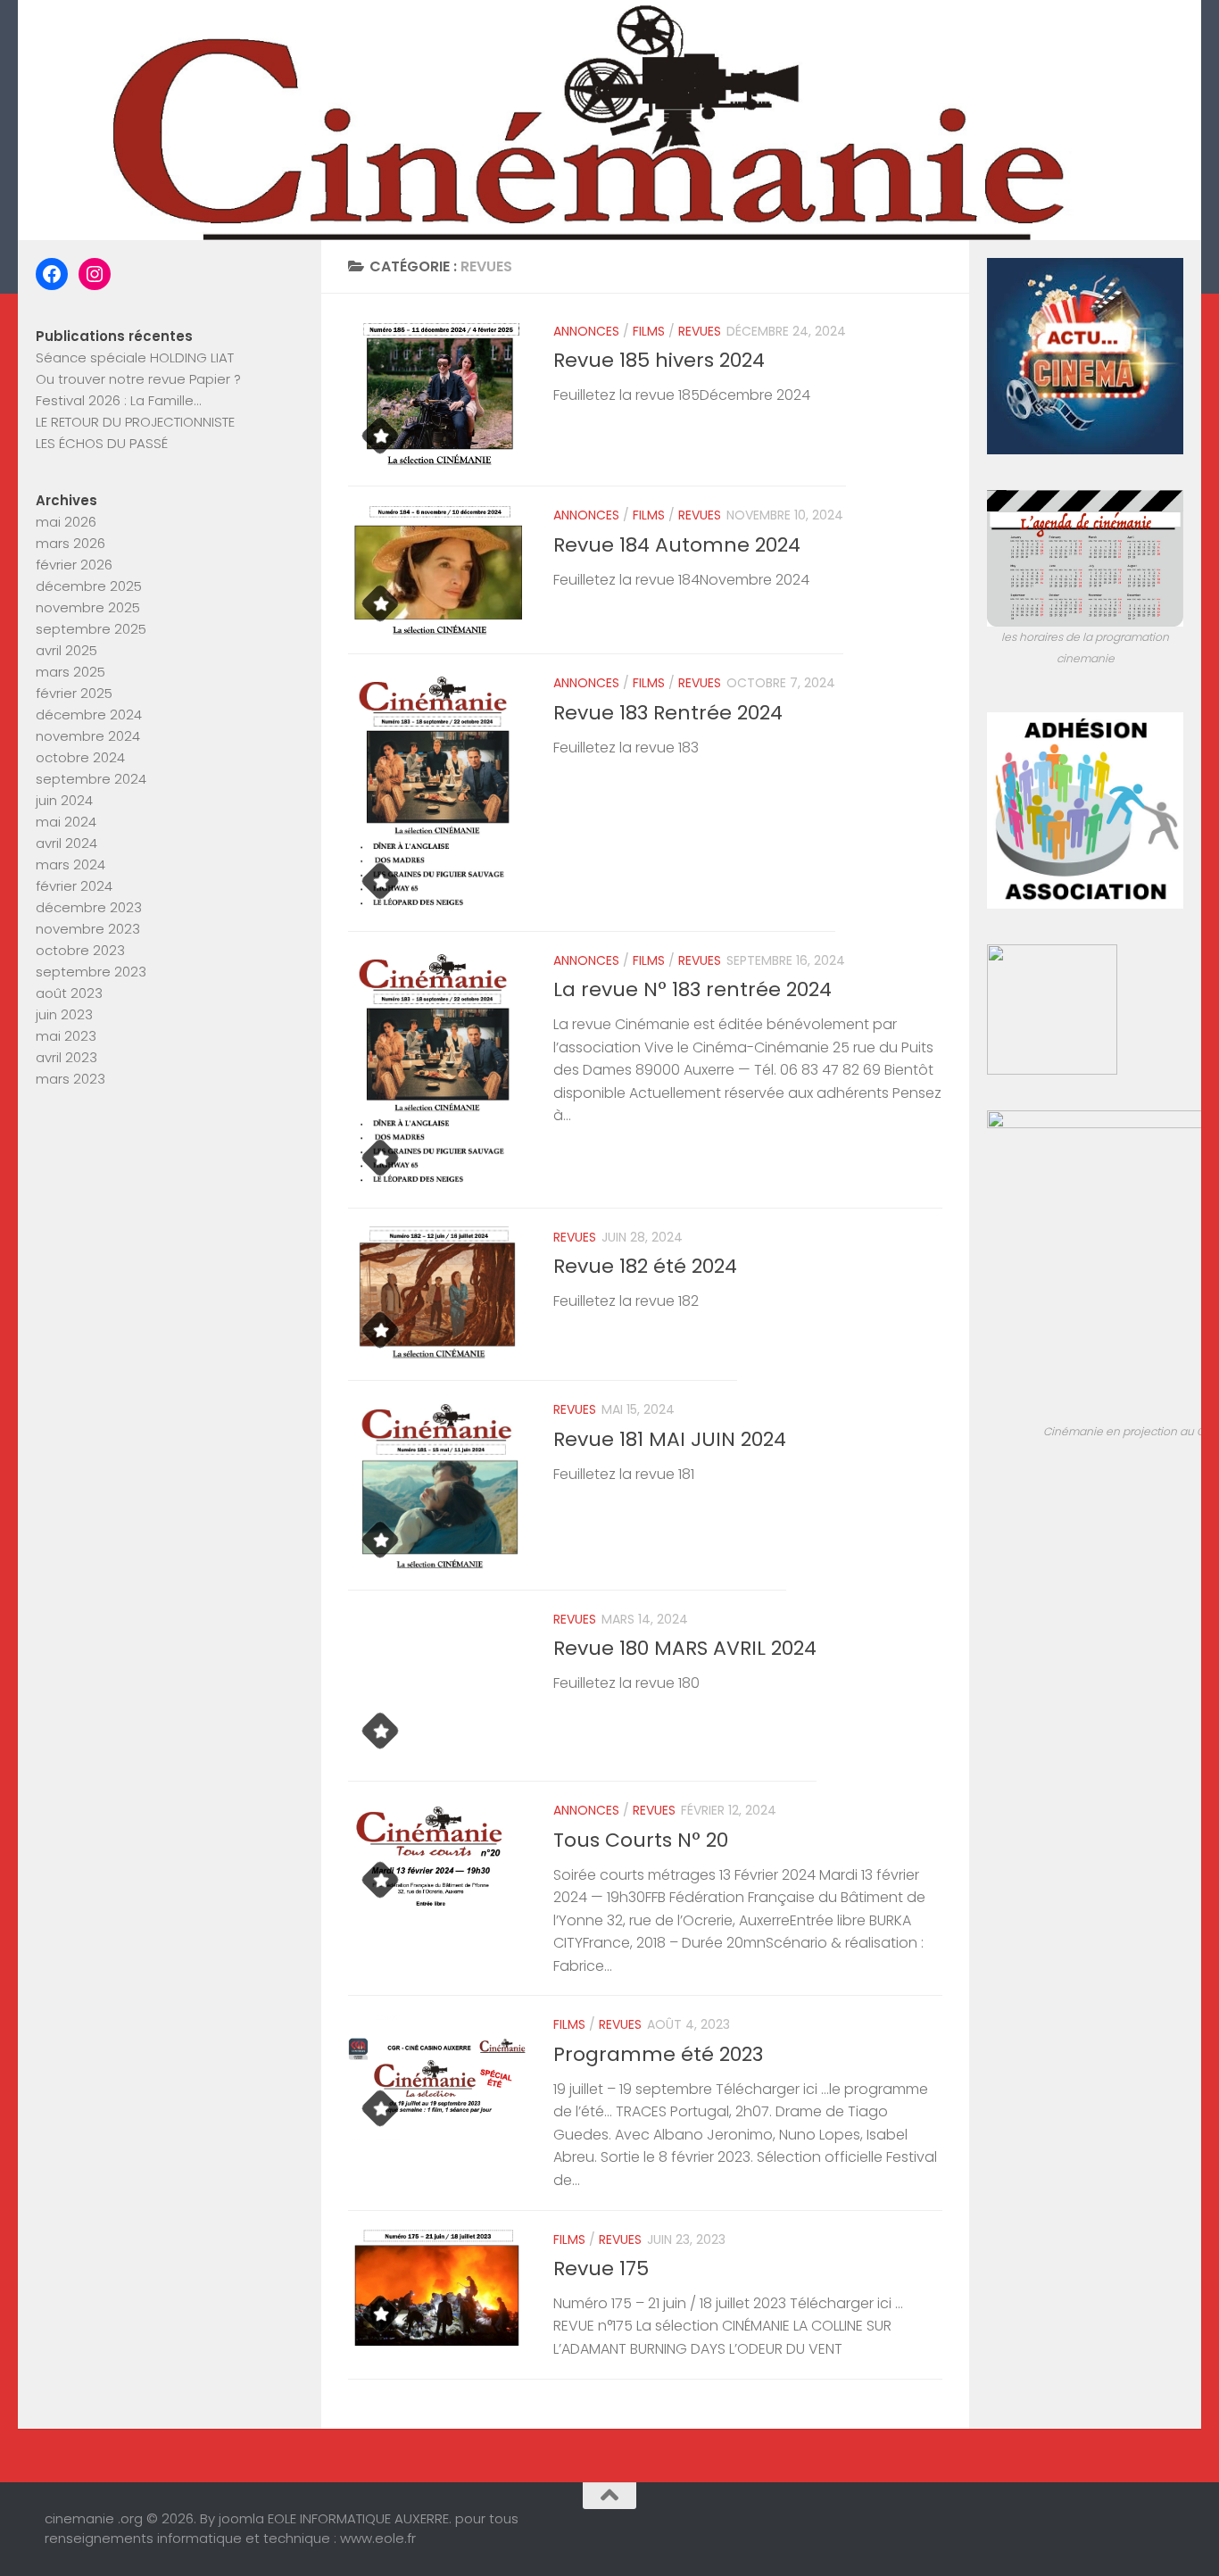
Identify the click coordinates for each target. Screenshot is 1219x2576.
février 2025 (74, 693)
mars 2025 (70, 672)
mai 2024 (66, 822)
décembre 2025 (89, 586)
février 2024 (74, 886)
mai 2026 (66, 522)
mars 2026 (70, 543)
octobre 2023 (80, 950)
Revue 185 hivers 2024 (659, 360)
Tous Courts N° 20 (641, 1840)
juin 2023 (64, 1014)
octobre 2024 (80, 757)
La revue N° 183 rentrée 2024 (692, 989)
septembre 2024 (91, 779)
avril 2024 (66, 843)
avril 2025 (66, 650)
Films (649, 331)
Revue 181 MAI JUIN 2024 (670, 1439)
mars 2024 (70, 864)
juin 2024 (64, 800)
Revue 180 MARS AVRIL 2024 (685, 1648)
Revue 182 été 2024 (645, 1266)
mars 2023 (70, 1079)
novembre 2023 (88, 929)
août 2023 (69, 993)
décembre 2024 (89, 715)
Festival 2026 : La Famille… (118, 400)
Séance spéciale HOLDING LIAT (135, 357)
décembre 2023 (89, 907)
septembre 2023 (91, 972)
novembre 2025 (88, 607)
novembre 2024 (88, 736)
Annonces (586, 331)
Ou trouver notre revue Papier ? (138, 379)
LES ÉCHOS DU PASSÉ (102, 443)
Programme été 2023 (658, 2054)
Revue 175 (601, 2269)
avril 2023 (66, 1057)
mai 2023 (66, 1036)
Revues (700, 331)
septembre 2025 (91, 629)
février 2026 (74, 565)
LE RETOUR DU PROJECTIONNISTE (135, 422)
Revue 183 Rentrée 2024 (668, 713)
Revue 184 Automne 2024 (677, 545)
